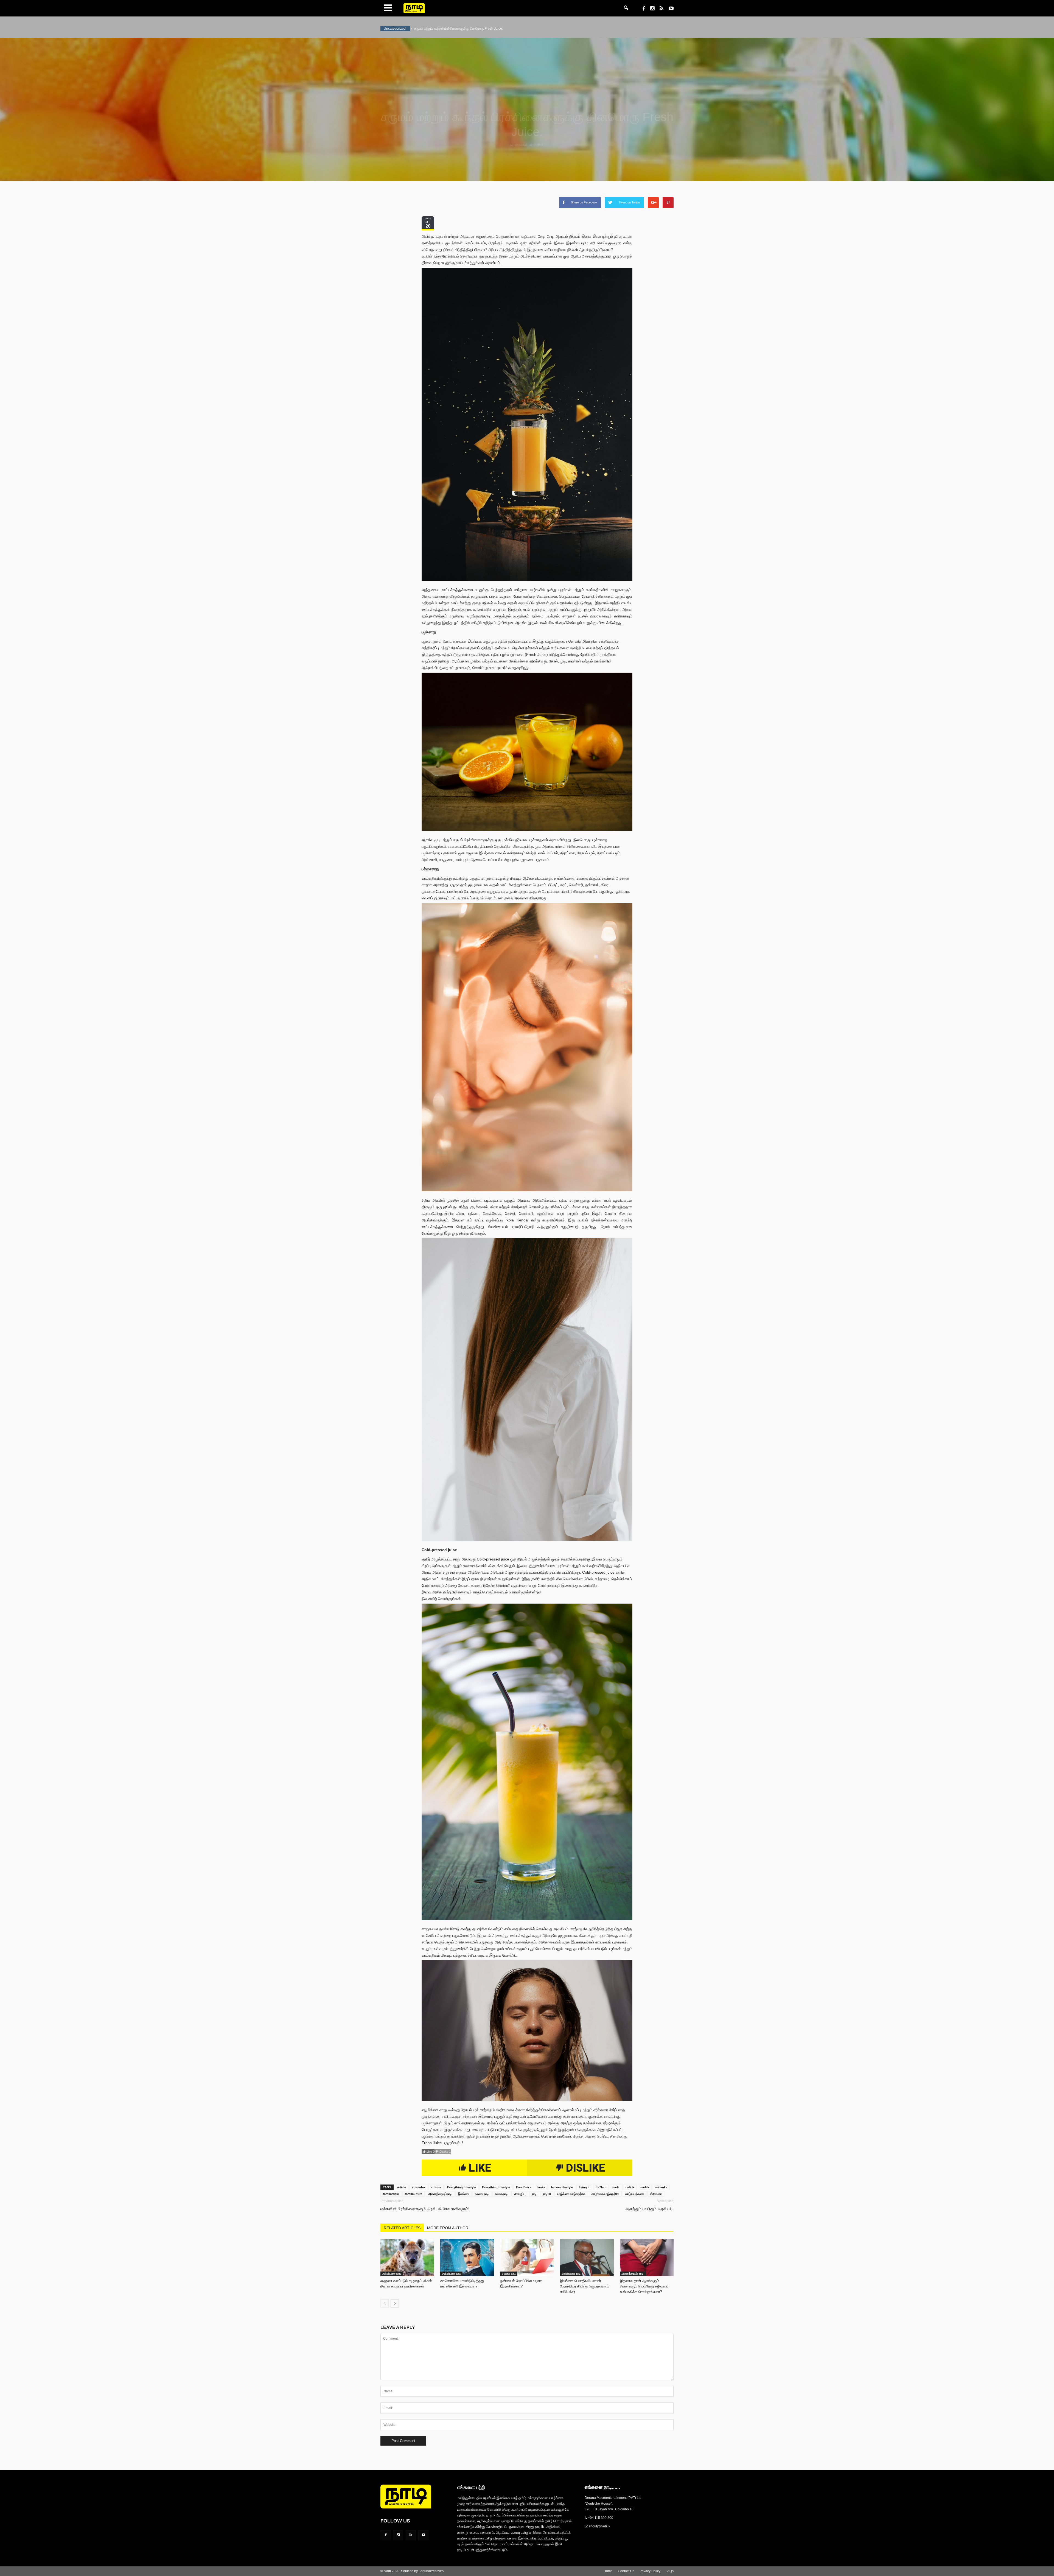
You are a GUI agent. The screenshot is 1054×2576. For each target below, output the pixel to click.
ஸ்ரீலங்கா (656, 2194)
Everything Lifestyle (462, 2187)
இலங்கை (463, 2194)
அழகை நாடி (509, 2274)
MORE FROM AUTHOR (448, 2228)
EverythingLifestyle (496, 2187)
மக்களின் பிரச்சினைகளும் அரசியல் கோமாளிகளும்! (425, 2209)
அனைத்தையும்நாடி (440, 2194)
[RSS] (659, 9)
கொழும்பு (520, 2194)
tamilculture (414, 2194)
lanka (541, 2187)
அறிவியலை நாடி (392, 2274)
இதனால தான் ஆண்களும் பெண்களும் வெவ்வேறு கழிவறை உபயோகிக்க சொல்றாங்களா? (644, 2286)
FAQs (670, 2571)
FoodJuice (524, 2187)
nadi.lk (630, 2187)
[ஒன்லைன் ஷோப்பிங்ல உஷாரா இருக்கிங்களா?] (527, 2258)
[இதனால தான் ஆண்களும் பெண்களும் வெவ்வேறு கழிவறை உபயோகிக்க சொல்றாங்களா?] (647, 2258)
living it (584, 2187)
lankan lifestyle (562, 2187)
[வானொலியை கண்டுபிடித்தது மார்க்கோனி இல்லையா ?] (467, 2258)
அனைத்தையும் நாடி (633, 2274)
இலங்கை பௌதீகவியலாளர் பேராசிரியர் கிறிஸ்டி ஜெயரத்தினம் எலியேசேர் (585, 2286)
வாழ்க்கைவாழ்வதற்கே (605, 2194)
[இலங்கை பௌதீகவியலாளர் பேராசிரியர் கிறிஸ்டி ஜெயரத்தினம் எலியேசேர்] (587, 2258)
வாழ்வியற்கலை (635, 2194)
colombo (418, 2187)
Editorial (521, 145)
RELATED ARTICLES (402, 2228)
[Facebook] (642, 9)
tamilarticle (391, 2194)
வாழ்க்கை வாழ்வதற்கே (571, 2194)
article (402, 2187)
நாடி (534, 2194)
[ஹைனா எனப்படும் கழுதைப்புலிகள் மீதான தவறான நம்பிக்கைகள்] (407, 2258)
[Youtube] (669, 9)
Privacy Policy (650, 2571)
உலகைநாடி (501, 2194)
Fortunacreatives (431, 2571)
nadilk (645, 2187)
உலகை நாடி (482, 2194)
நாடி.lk (547, 2194)
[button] (626, 8)
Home (608, 2571)
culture (436, 2187)
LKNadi (601, 2187)
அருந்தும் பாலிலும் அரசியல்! (650, 2209)
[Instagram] (650, 9)
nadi (616, 2187)
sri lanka (661, 2187)
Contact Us (626, 2571)
